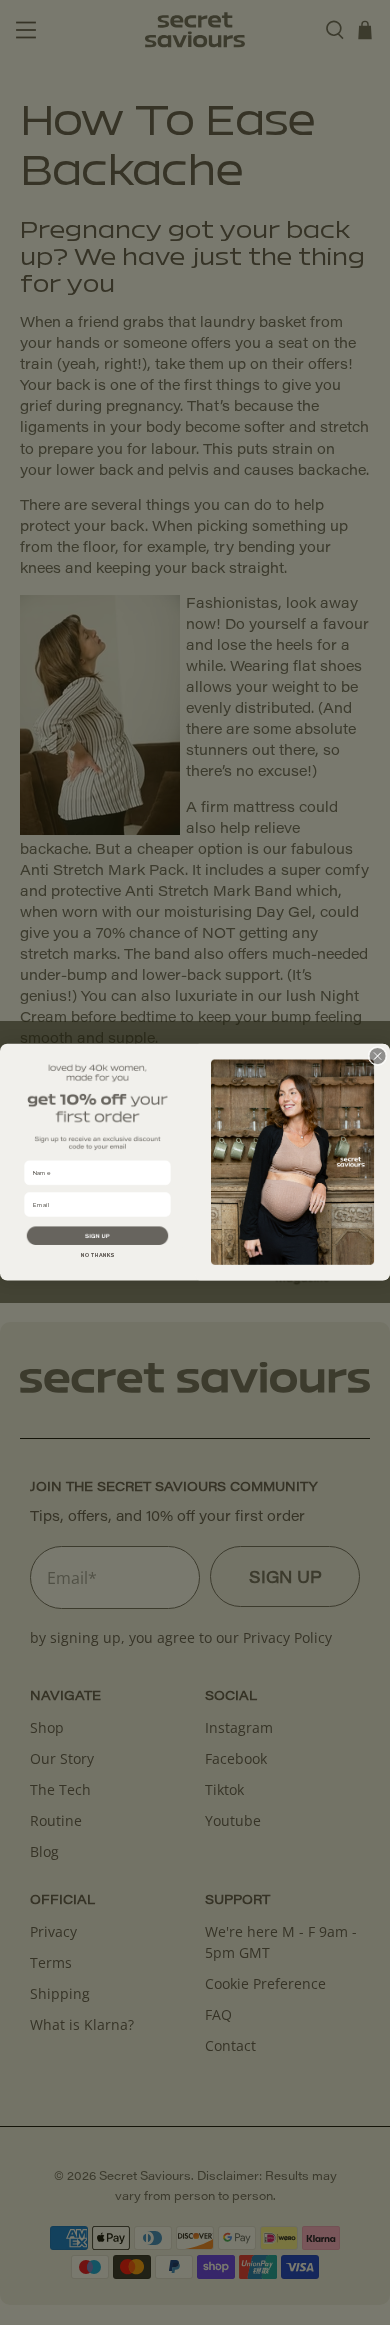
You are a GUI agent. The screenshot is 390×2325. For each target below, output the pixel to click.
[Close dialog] (377, 1056)
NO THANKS (97, 1255)
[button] (97, 1236)
